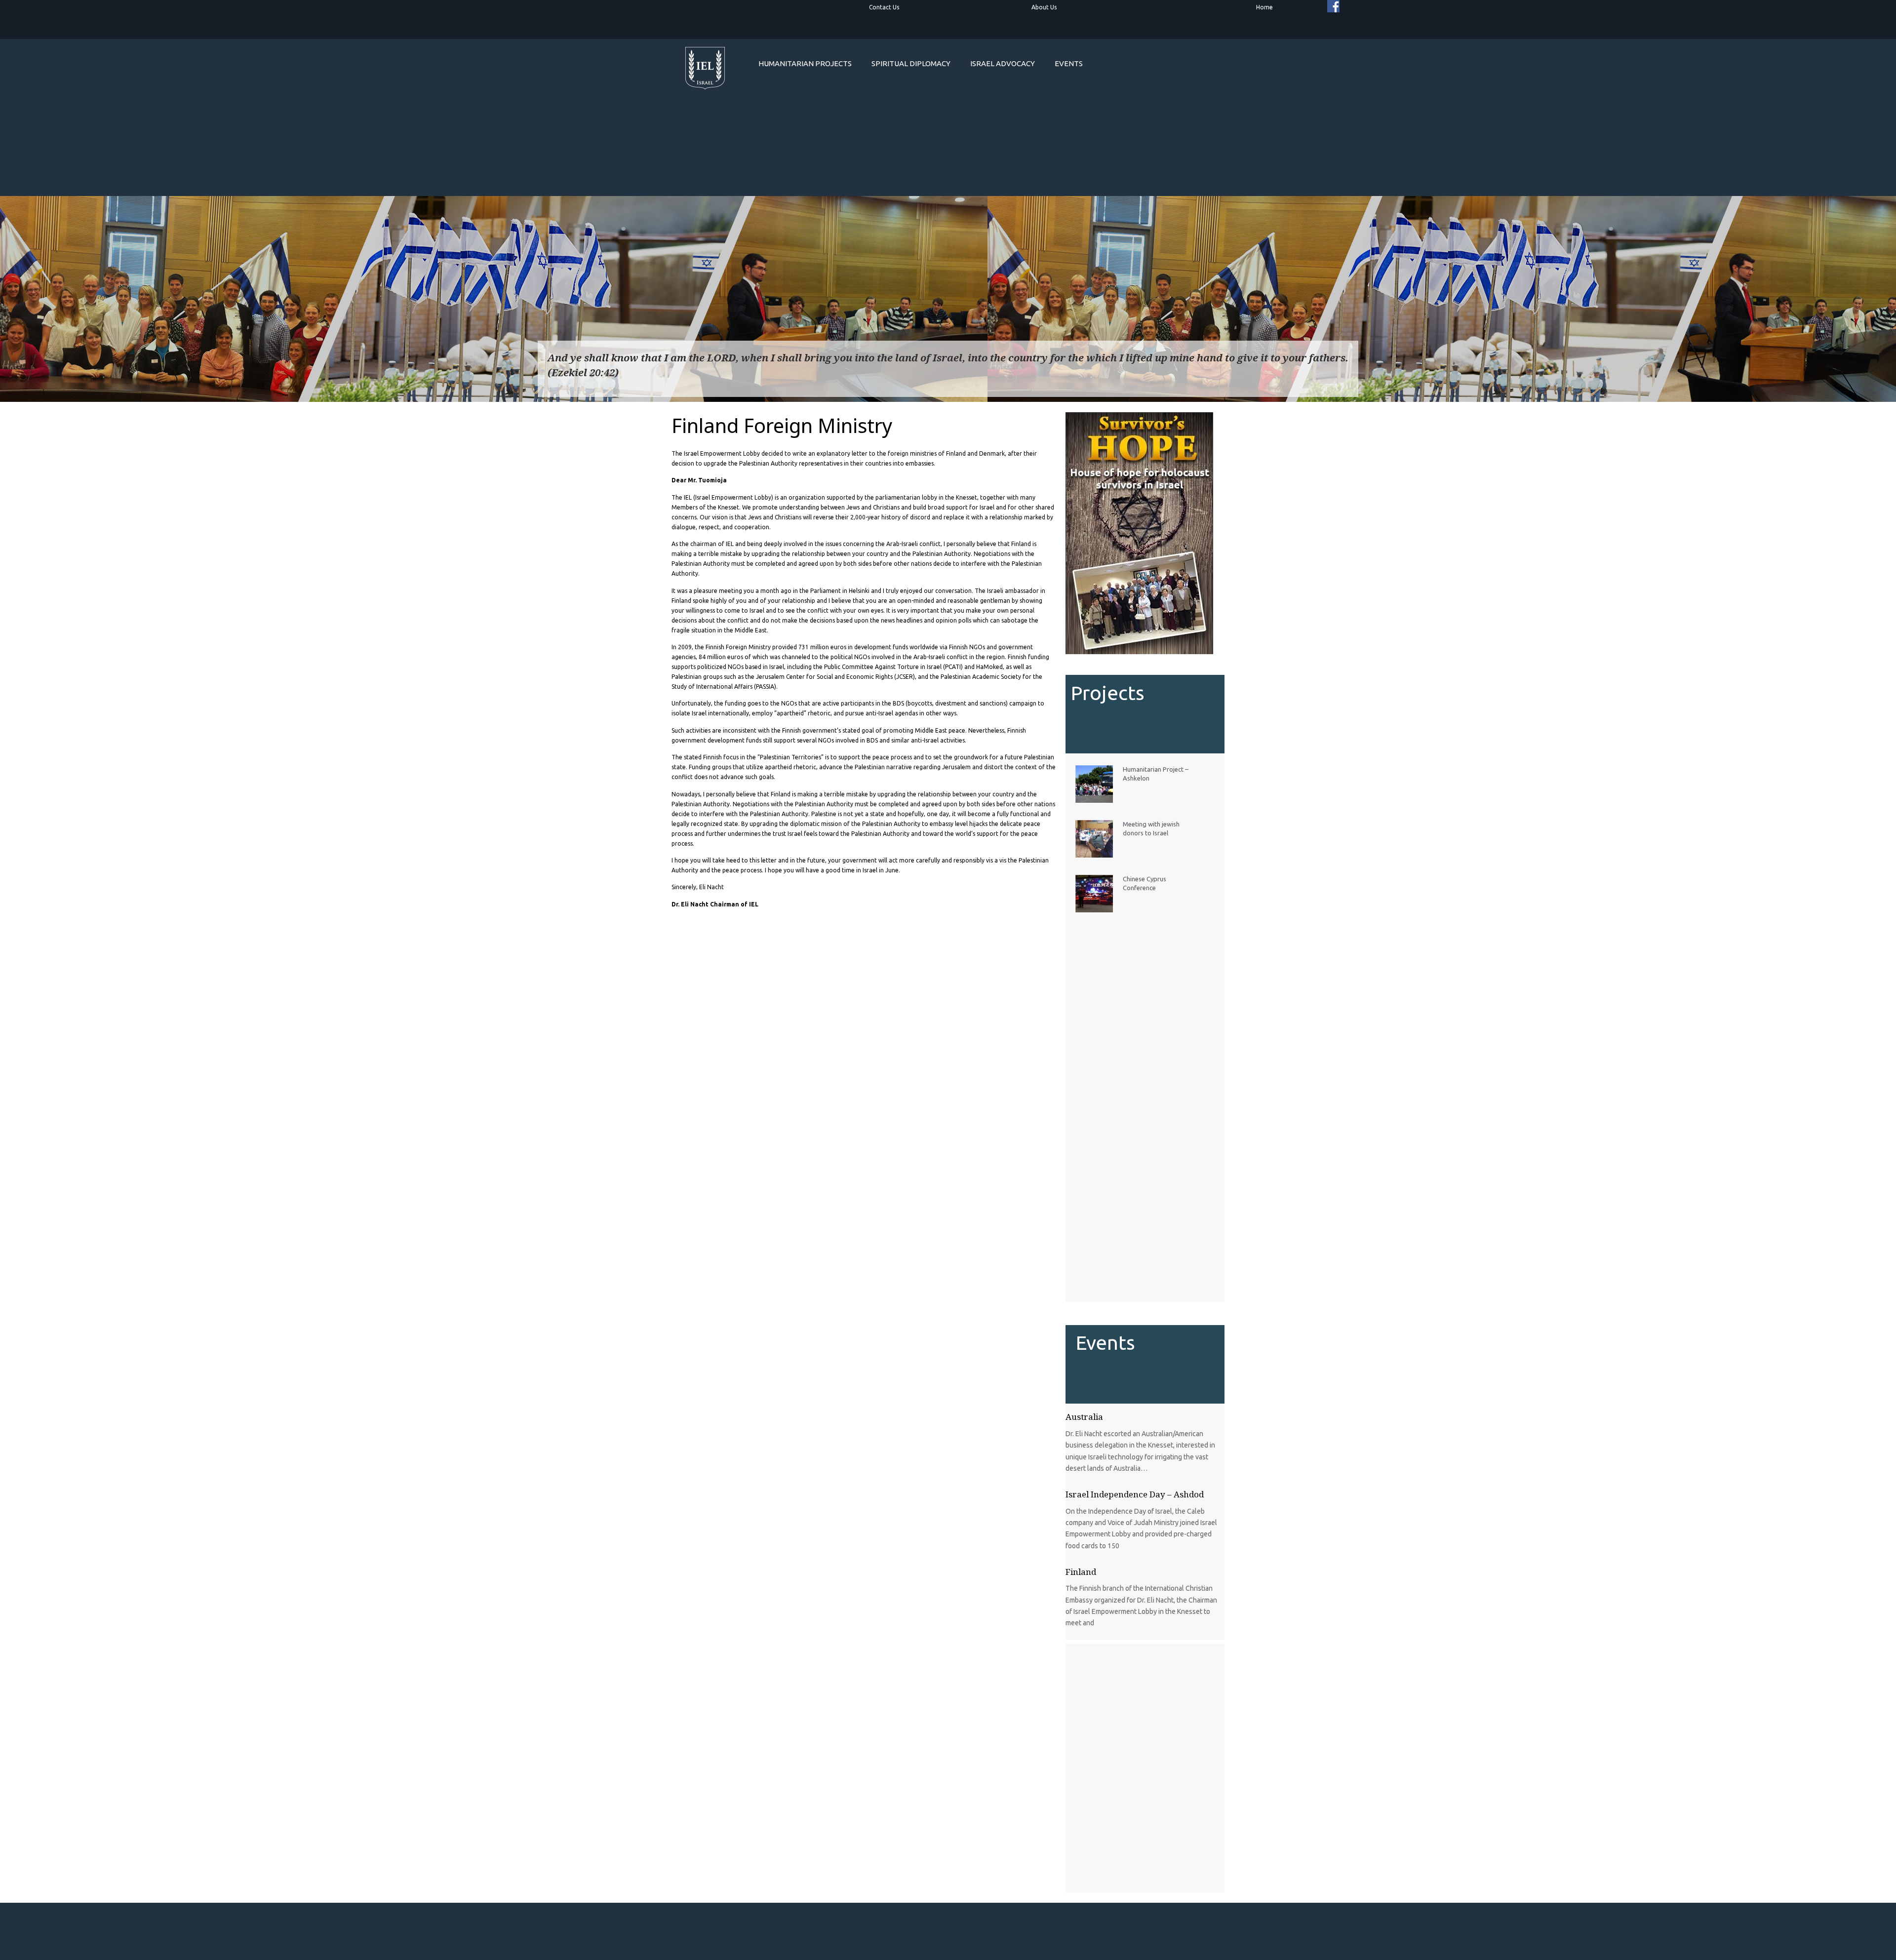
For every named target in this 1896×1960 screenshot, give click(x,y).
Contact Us (884, 7)
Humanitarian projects (805, 63)
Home (1264, 7)
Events (1069, 63)
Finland (1081, 1572)
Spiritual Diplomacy (911, 63)
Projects (1108, 693)
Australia (1084, 1417)
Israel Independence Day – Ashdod (1135, 1494)
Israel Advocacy (1003, 63)
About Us (1044, 7)
